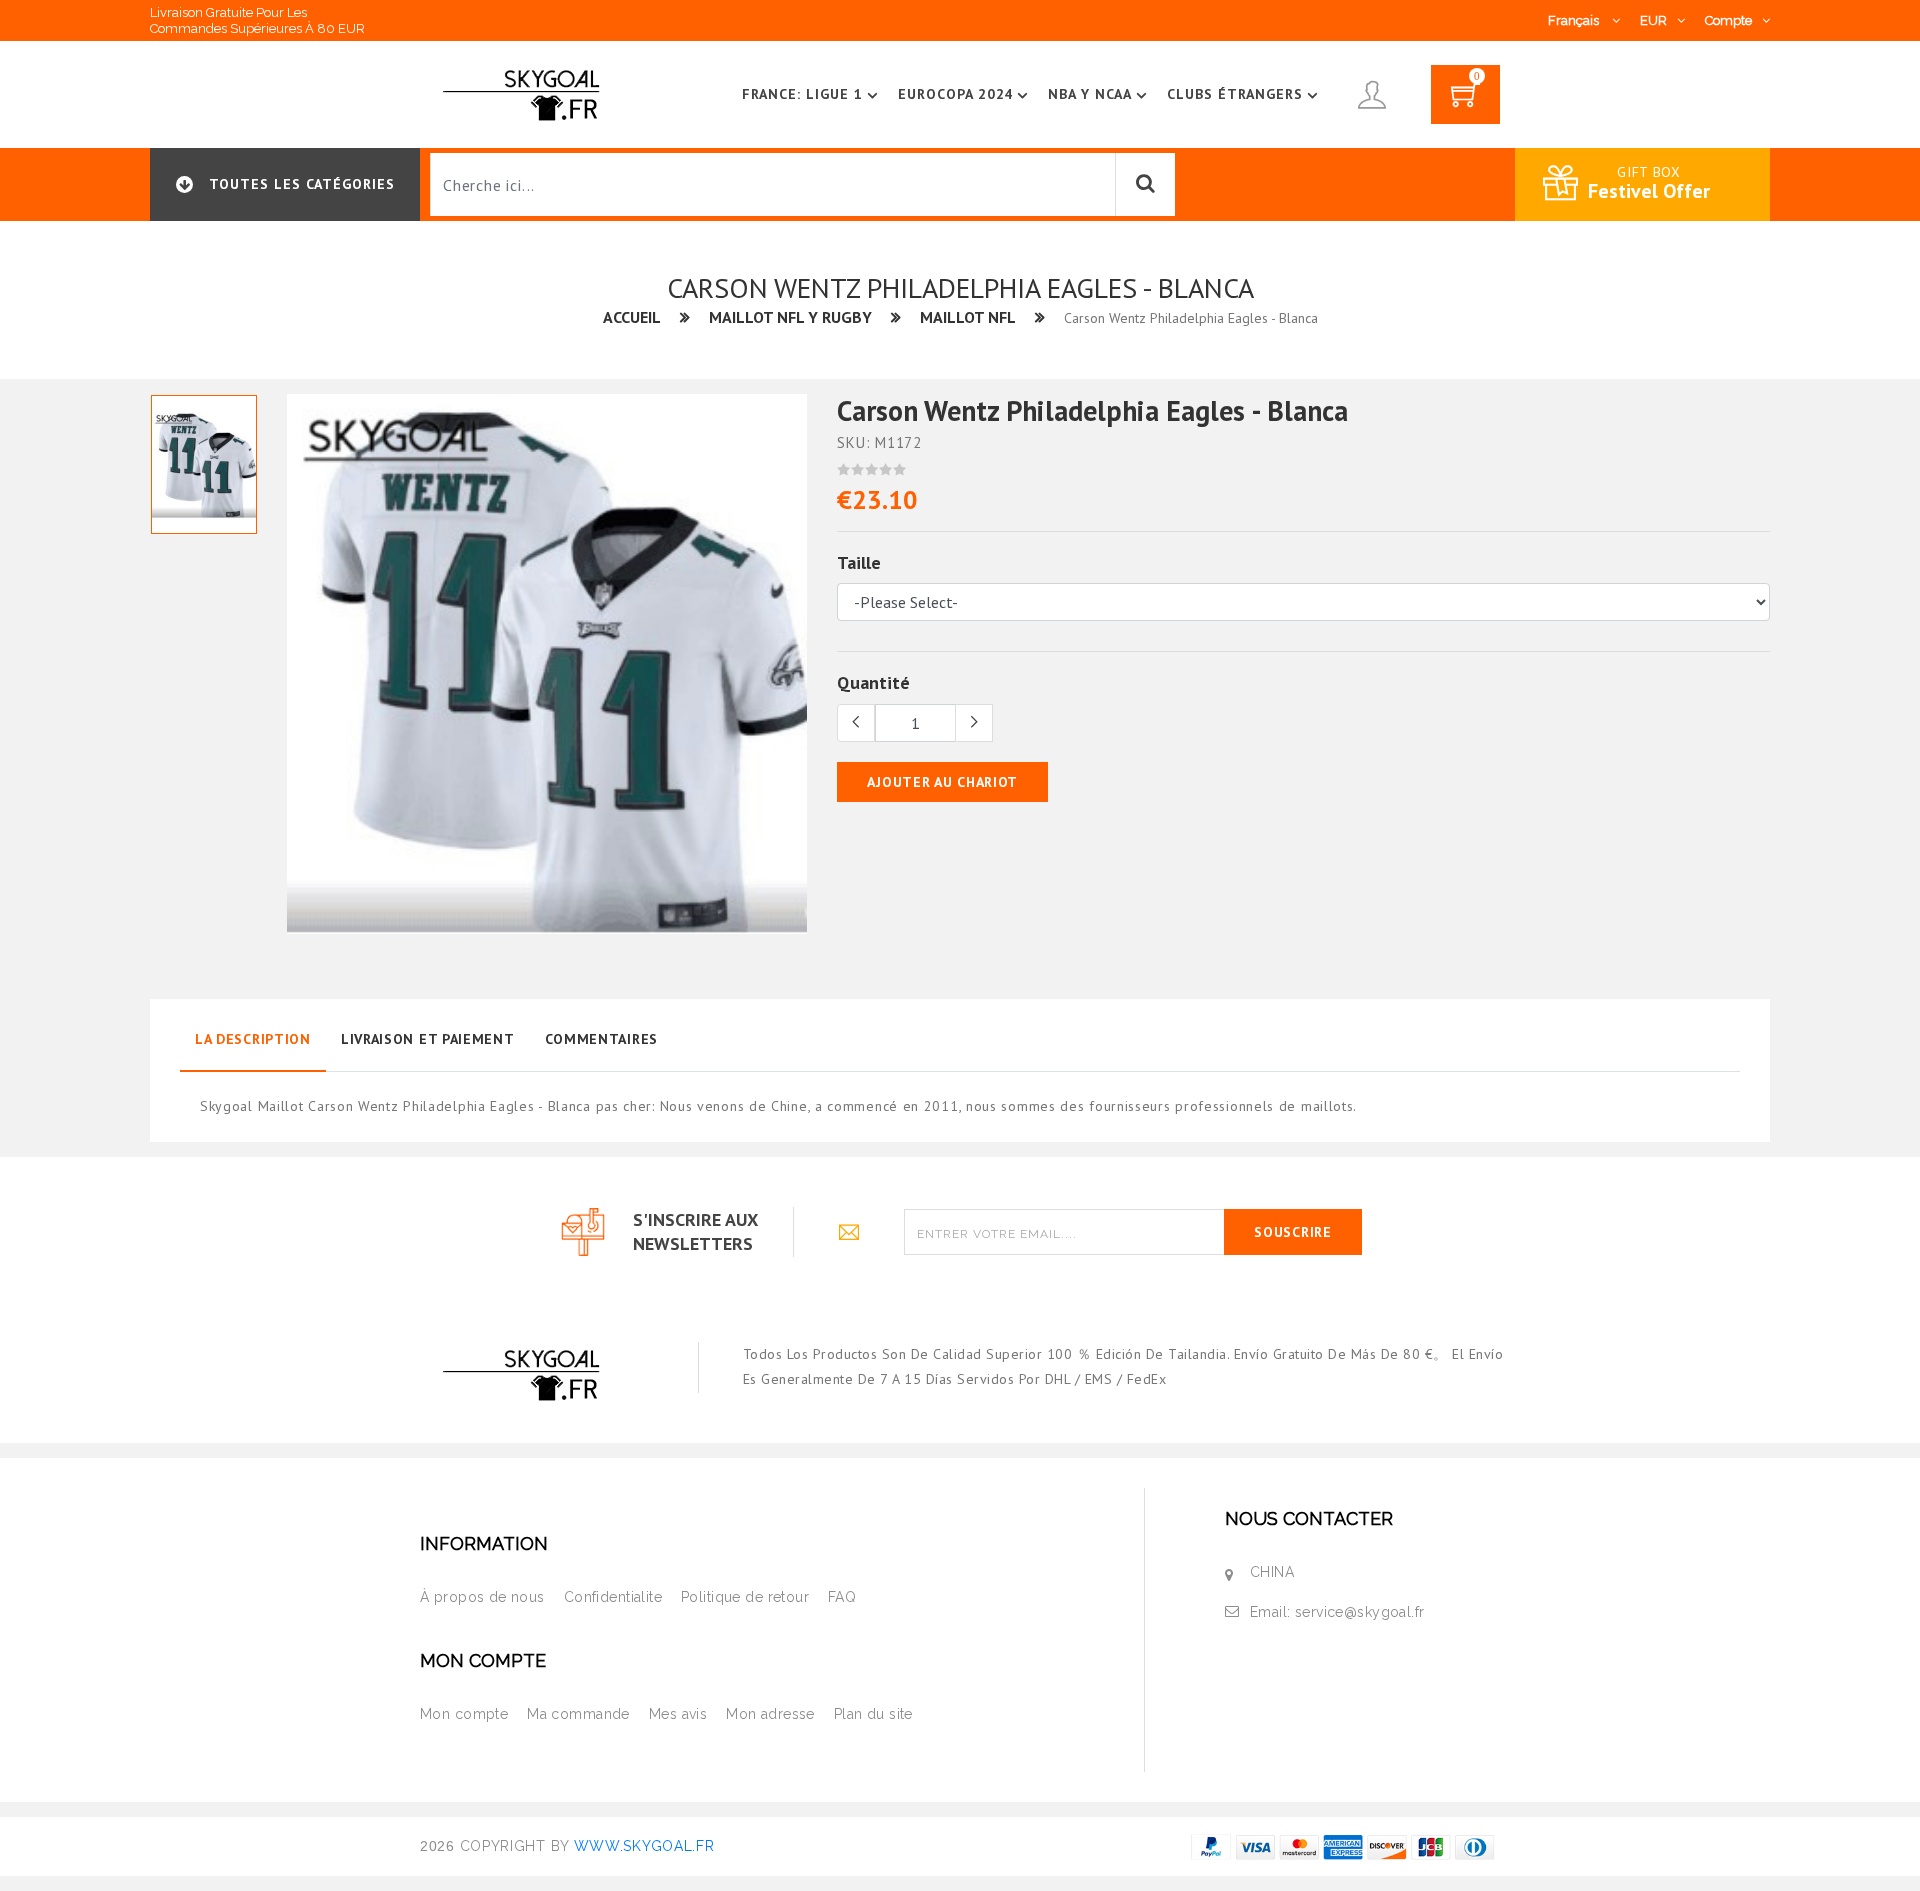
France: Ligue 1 (802, 94)
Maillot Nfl (968, 317)
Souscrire (1292, 1232)
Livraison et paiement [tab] (428, 1039)
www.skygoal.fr (644, 1846)
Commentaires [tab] (601, 1039)
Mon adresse (770, 1714)
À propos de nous (482, 1597)
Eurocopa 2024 (956, 94)
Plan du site (873, 1714)
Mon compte (464, 1714)
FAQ (842, 1597)
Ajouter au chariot (942, 782)
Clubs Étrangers (1235, 94)
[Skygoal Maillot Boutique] (525, 93)
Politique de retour (745, 1597)
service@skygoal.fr (1360, 1612)
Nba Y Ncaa (1090, 94)
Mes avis (678, 1714)
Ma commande (578, 1714)
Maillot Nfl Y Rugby (790, 317)
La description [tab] (253, 1039)
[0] (1465, 101)
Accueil (632, 317)
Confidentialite (613, 1597)
